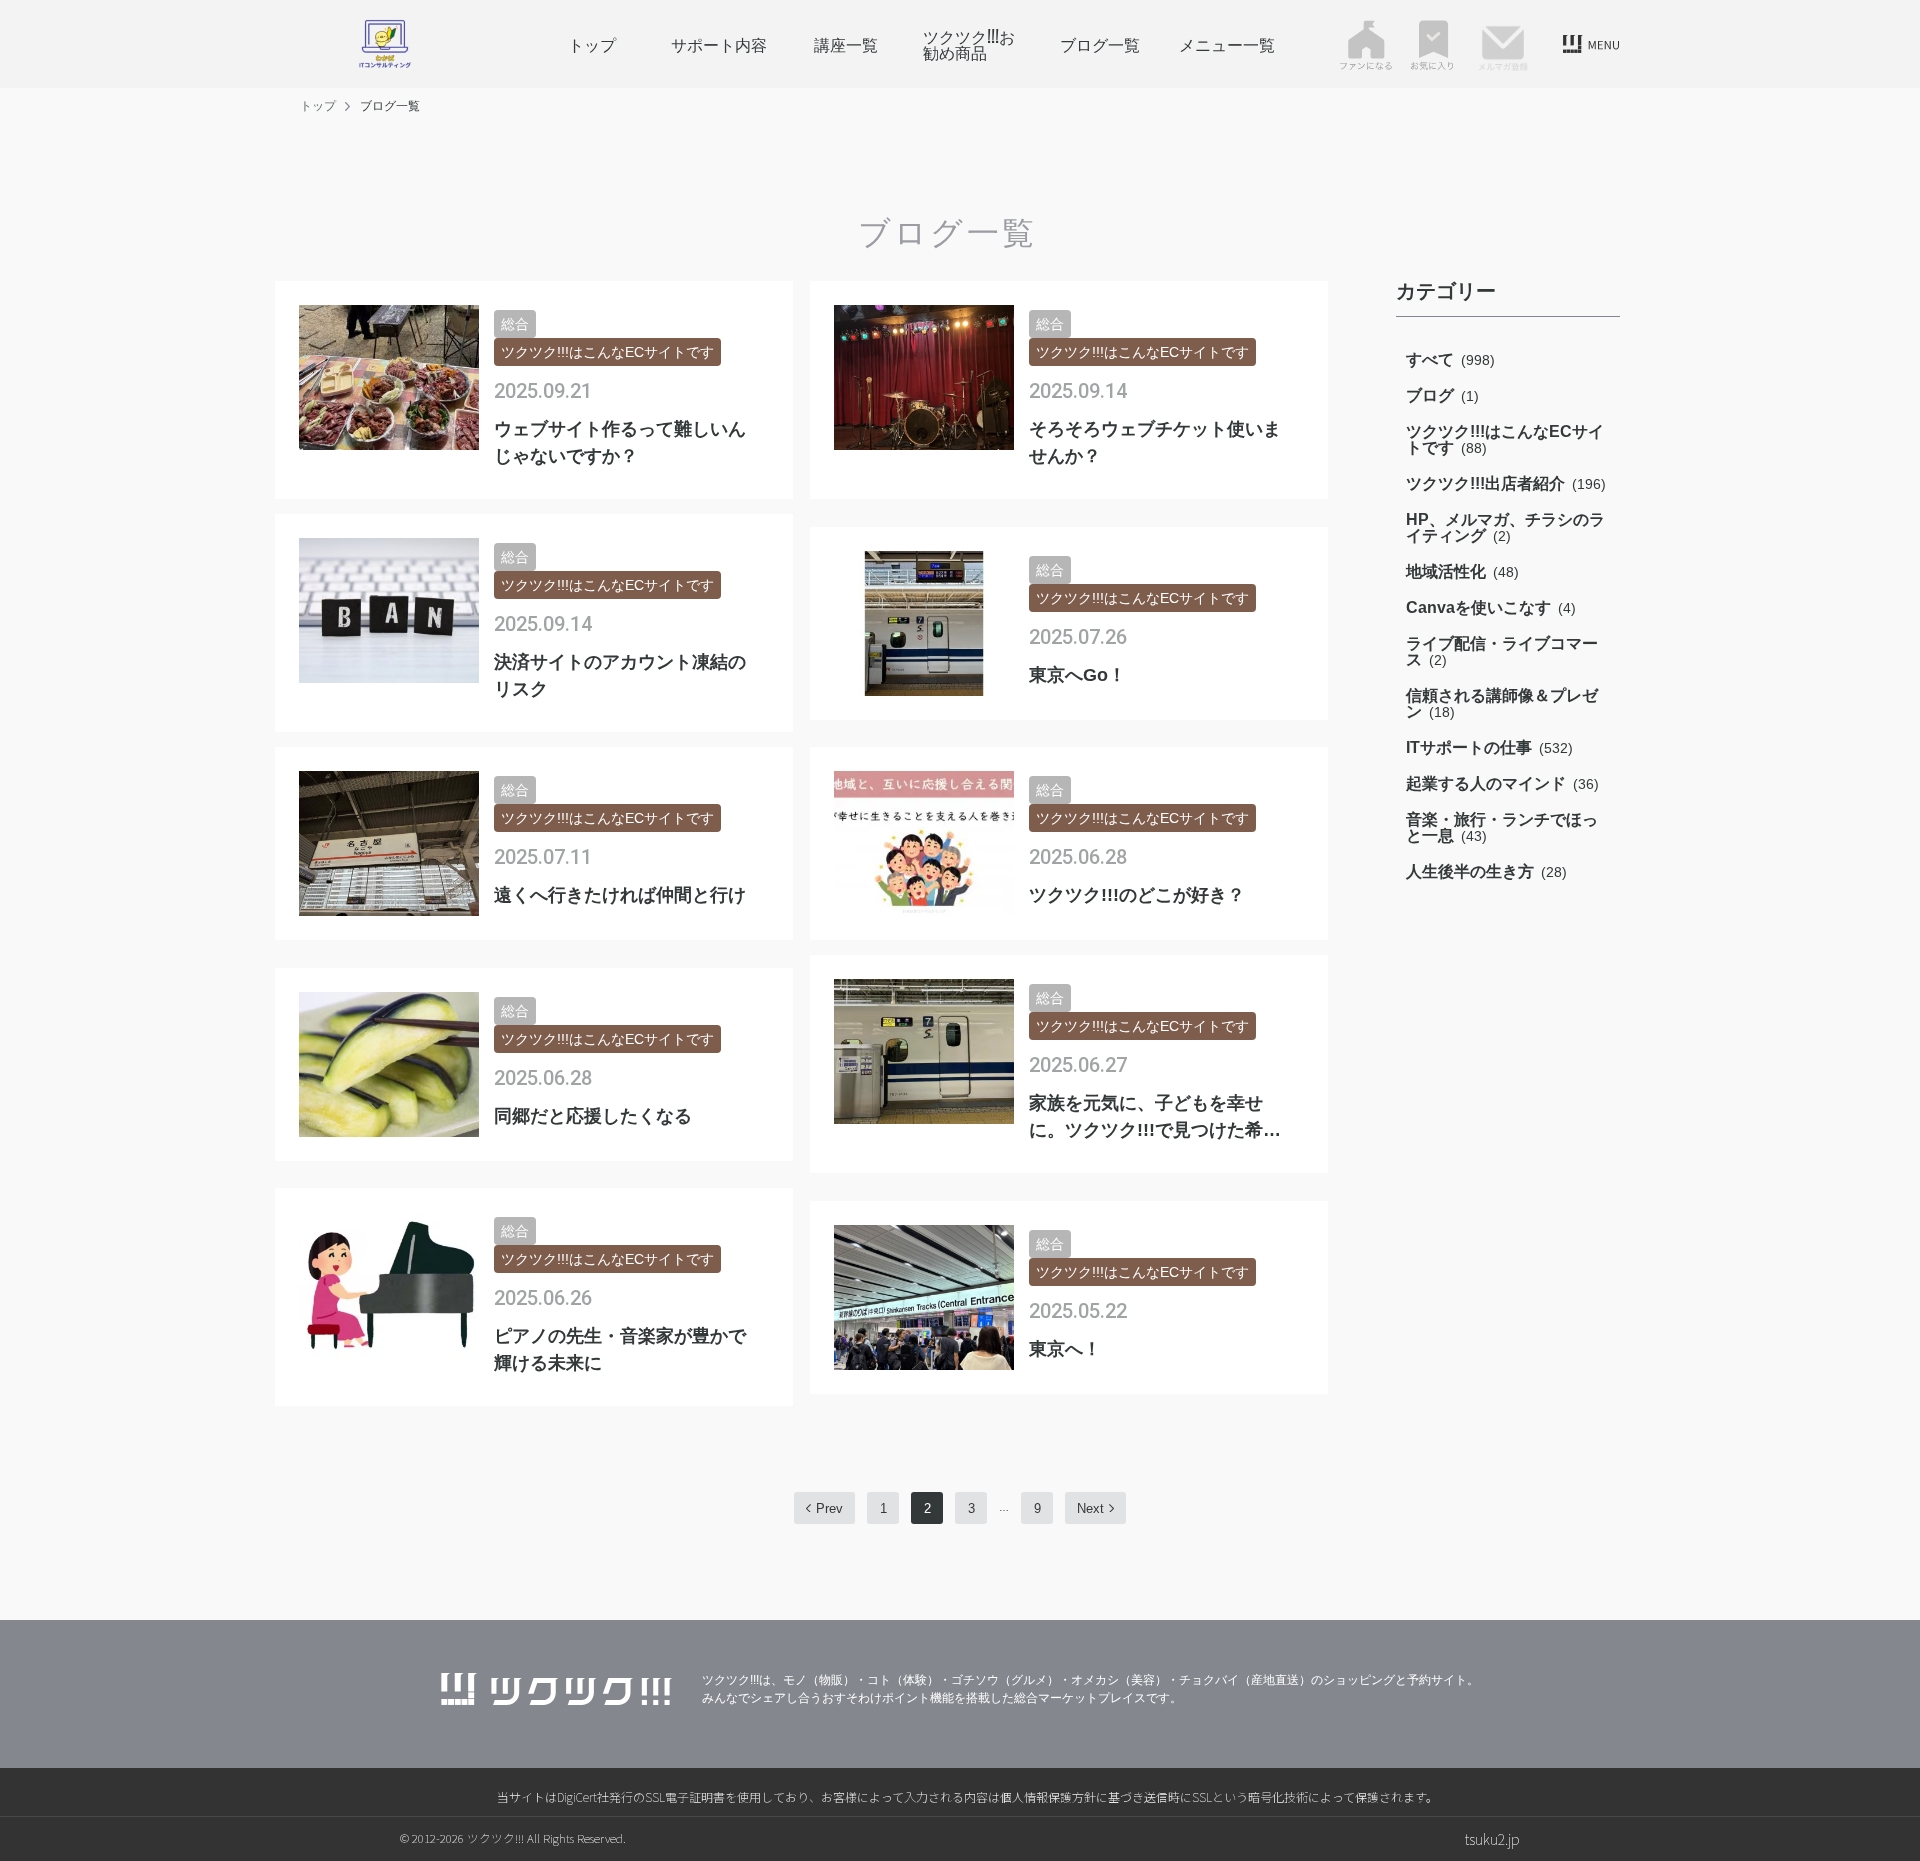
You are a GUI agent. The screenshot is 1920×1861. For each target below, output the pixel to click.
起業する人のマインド (1502, 783)
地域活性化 (1462, 571)
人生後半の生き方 (1486, 871)
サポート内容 (719, 44)
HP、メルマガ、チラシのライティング (1505, 527)
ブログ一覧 (1100, 44)
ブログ (1442, 395)
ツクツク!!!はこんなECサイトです (1505, 439)
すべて (1450, 359)
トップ (592, 44)
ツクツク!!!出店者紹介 (1506, 483)
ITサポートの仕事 (1489, 747)
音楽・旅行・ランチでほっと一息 (1502, 827)
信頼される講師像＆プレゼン (1502, 703)
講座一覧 (846, 44)
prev (829, 1508)
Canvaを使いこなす (1491, 607)
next (1090, 1508)
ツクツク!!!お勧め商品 (969, 44)
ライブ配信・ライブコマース (1502, 651)
